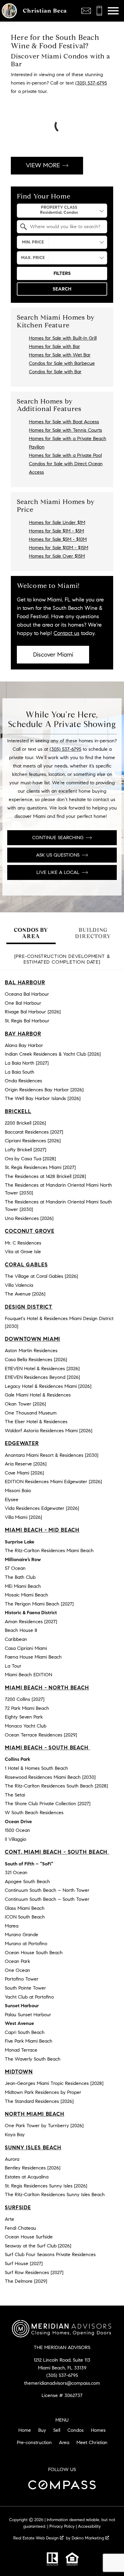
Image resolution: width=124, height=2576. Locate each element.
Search (62, 289)
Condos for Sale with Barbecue (62, 363)
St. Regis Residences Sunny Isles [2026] (46, 2186)
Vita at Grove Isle (23, 1252)
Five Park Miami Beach (29, 2041)
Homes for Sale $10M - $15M (59, 548)
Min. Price (33, 242)
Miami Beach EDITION (28, 1675)
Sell (57, 2430)
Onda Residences (23, 1081)
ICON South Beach (25, 1917)
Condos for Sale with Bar (55, 372)
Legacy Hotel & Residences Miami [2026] (48, 1386)
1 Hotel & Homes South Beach (36, 1768)
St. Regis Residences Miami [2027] (40, 1167)
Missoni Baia (18, 1491)
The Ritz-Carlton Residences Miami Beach (49, 1550)
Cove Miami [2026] (24, 1473)
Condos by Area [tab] (31, 933)
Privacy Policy (62, 2526)
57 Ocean (15, 1568)
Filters (62, 273)
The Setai (15, 1795)
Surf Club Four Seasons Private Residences (50, 2254)
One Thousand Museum (31, 1413)
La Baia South (20, 1072)
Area (64, 2442)
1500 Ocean (17, 1830)
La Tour (13, 1666)
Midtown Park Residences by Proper (43, 2092)
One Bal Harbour (23, 1003)
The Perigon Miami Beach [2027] (39, 1604)
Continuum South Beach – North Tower (47, 1890)
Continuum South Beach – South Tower (47, 1899)
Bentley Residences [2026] (33, 2168)
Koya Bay (15, 2135)
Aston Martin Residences (31, 1351)
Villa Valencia (19, 1285)
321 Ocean (16, 1872)
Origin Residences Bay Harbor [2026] (44, 1090)
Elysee (12, 1500)
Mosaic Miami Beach (26, 1595)
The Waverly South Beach (33, 2059)
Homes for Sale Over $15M (57, 556)
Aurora (12, 2159)
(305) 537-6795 (91, 83)
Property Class (59, 207)
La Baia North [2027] (27, 1063)
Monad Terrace (21, 2050)
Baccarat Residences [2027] (34, 1132)
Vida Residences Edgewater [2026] (42, 1508)
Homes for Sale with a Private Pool (65, 455)
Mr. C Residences (23, 1243)
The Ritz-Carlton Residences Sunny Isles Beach (55, 2194)
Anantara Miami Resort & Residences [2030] (52, 1455)
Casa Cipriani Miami (26, 1648)
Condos (76, 2430)
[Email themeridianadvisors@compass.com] (86, 11)
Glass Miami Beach (25, 1908)
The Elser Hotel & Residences (36, 1422)
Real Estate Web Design (37, 2538)
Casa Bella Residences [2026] (36, 1360)
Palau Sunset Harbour (28, 2015)
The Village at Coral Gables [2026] (41, 1276)
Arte (9, 2219)
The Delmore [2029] (26, 2281)
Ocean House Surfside (29, 2237)
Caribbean (16, 1639)
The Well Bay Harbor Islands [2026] (43, 1098)
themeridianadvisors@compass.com (62, 2383)
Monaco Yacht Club (26, 1726)
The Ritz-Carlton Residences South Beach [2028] (56, 1786)
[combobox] (62, 211)
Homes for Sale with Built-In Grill (63, 338)
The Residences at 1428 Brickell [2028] (45, 1176)
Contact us (67, 633)
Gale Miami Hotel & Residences (38, 1395)
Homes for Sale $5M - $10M (58, 539)
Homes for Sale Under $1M (57, 522)
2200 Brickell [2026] (25, 1123)
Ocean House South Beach (34, 1953)
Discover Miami (53, 655)
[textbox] (66, 227)
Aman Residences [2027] (31, 1622)
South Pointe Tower (25, 1988)
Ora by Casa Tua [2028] (30, 1159)
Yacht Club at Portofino (29, 1997)
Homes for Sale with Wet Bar (60, 355)
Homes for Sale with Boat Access (64, 422)
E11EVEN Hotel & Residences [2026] (42, 1368)
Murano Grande (22, 1935)
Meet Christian (92, 2442)
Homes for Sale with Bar (54, 346)
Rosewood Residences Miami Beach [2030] (50, 1777)
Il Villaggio (15, 1839)
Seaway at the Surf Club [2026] (38, 2246)
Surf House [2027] (24, 2263)
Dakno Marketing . (91, 2538)
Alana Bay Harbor (24, 1045)
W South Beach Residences (34, 1813)
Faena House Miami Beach (33, 1657)
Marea (12, 1926)
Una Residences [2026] (29, 1218)
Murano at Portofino (26, 1944)
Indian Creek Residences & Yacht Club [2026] (53, 1054)
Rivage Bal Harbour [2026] (33, 1012)
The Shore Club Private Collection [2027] (48, 1804)
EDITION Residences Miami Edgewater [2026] (53, 1482)
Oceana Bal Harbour (27, 994)
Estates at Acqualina (27, 2177)
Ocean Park (17, 1961)
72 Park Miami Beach (27, 1708)
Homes (98, 2430)
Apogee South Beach (27, 1881)
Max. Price (33, 258)
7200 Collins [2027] (25, 1699)
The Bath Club (20, 1577)
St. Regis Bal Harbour (27, 1021)
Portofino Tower (22, 1979)
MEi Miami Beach (23, 1586)
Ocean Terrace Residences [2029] (41, 1735)
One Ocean (17, 1970)
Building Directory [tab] (93, 933)
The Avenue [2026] (25, 1294)
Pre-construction (34, 2442)
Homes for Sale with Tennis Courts (65, 430)
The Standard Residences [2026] (39, 2101)
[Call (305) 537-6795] (99, 11)
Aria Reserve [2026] (26, 1464)
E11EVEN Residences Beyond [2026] (42, 1377)
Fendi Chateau (20, 2228)
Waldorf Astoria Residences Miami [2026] (49, 1431)
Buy (42, 2430)
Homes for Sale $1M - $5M (56, 531)
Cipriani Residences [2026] (33, 1141)
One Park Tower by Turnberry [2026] (44, 2126)
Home (25, 2430)
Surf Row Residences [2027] (34, 2272)
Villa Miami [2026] (23, 1517)
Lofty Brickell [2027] (26, 1150)
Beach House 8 (21, 1630)
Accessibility (89, 2526)
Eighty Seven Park (24, 1717)
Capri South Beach (25, 2032)
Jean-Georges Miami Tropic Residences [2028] (54, 2083)
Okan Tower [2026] (25, 1404)
